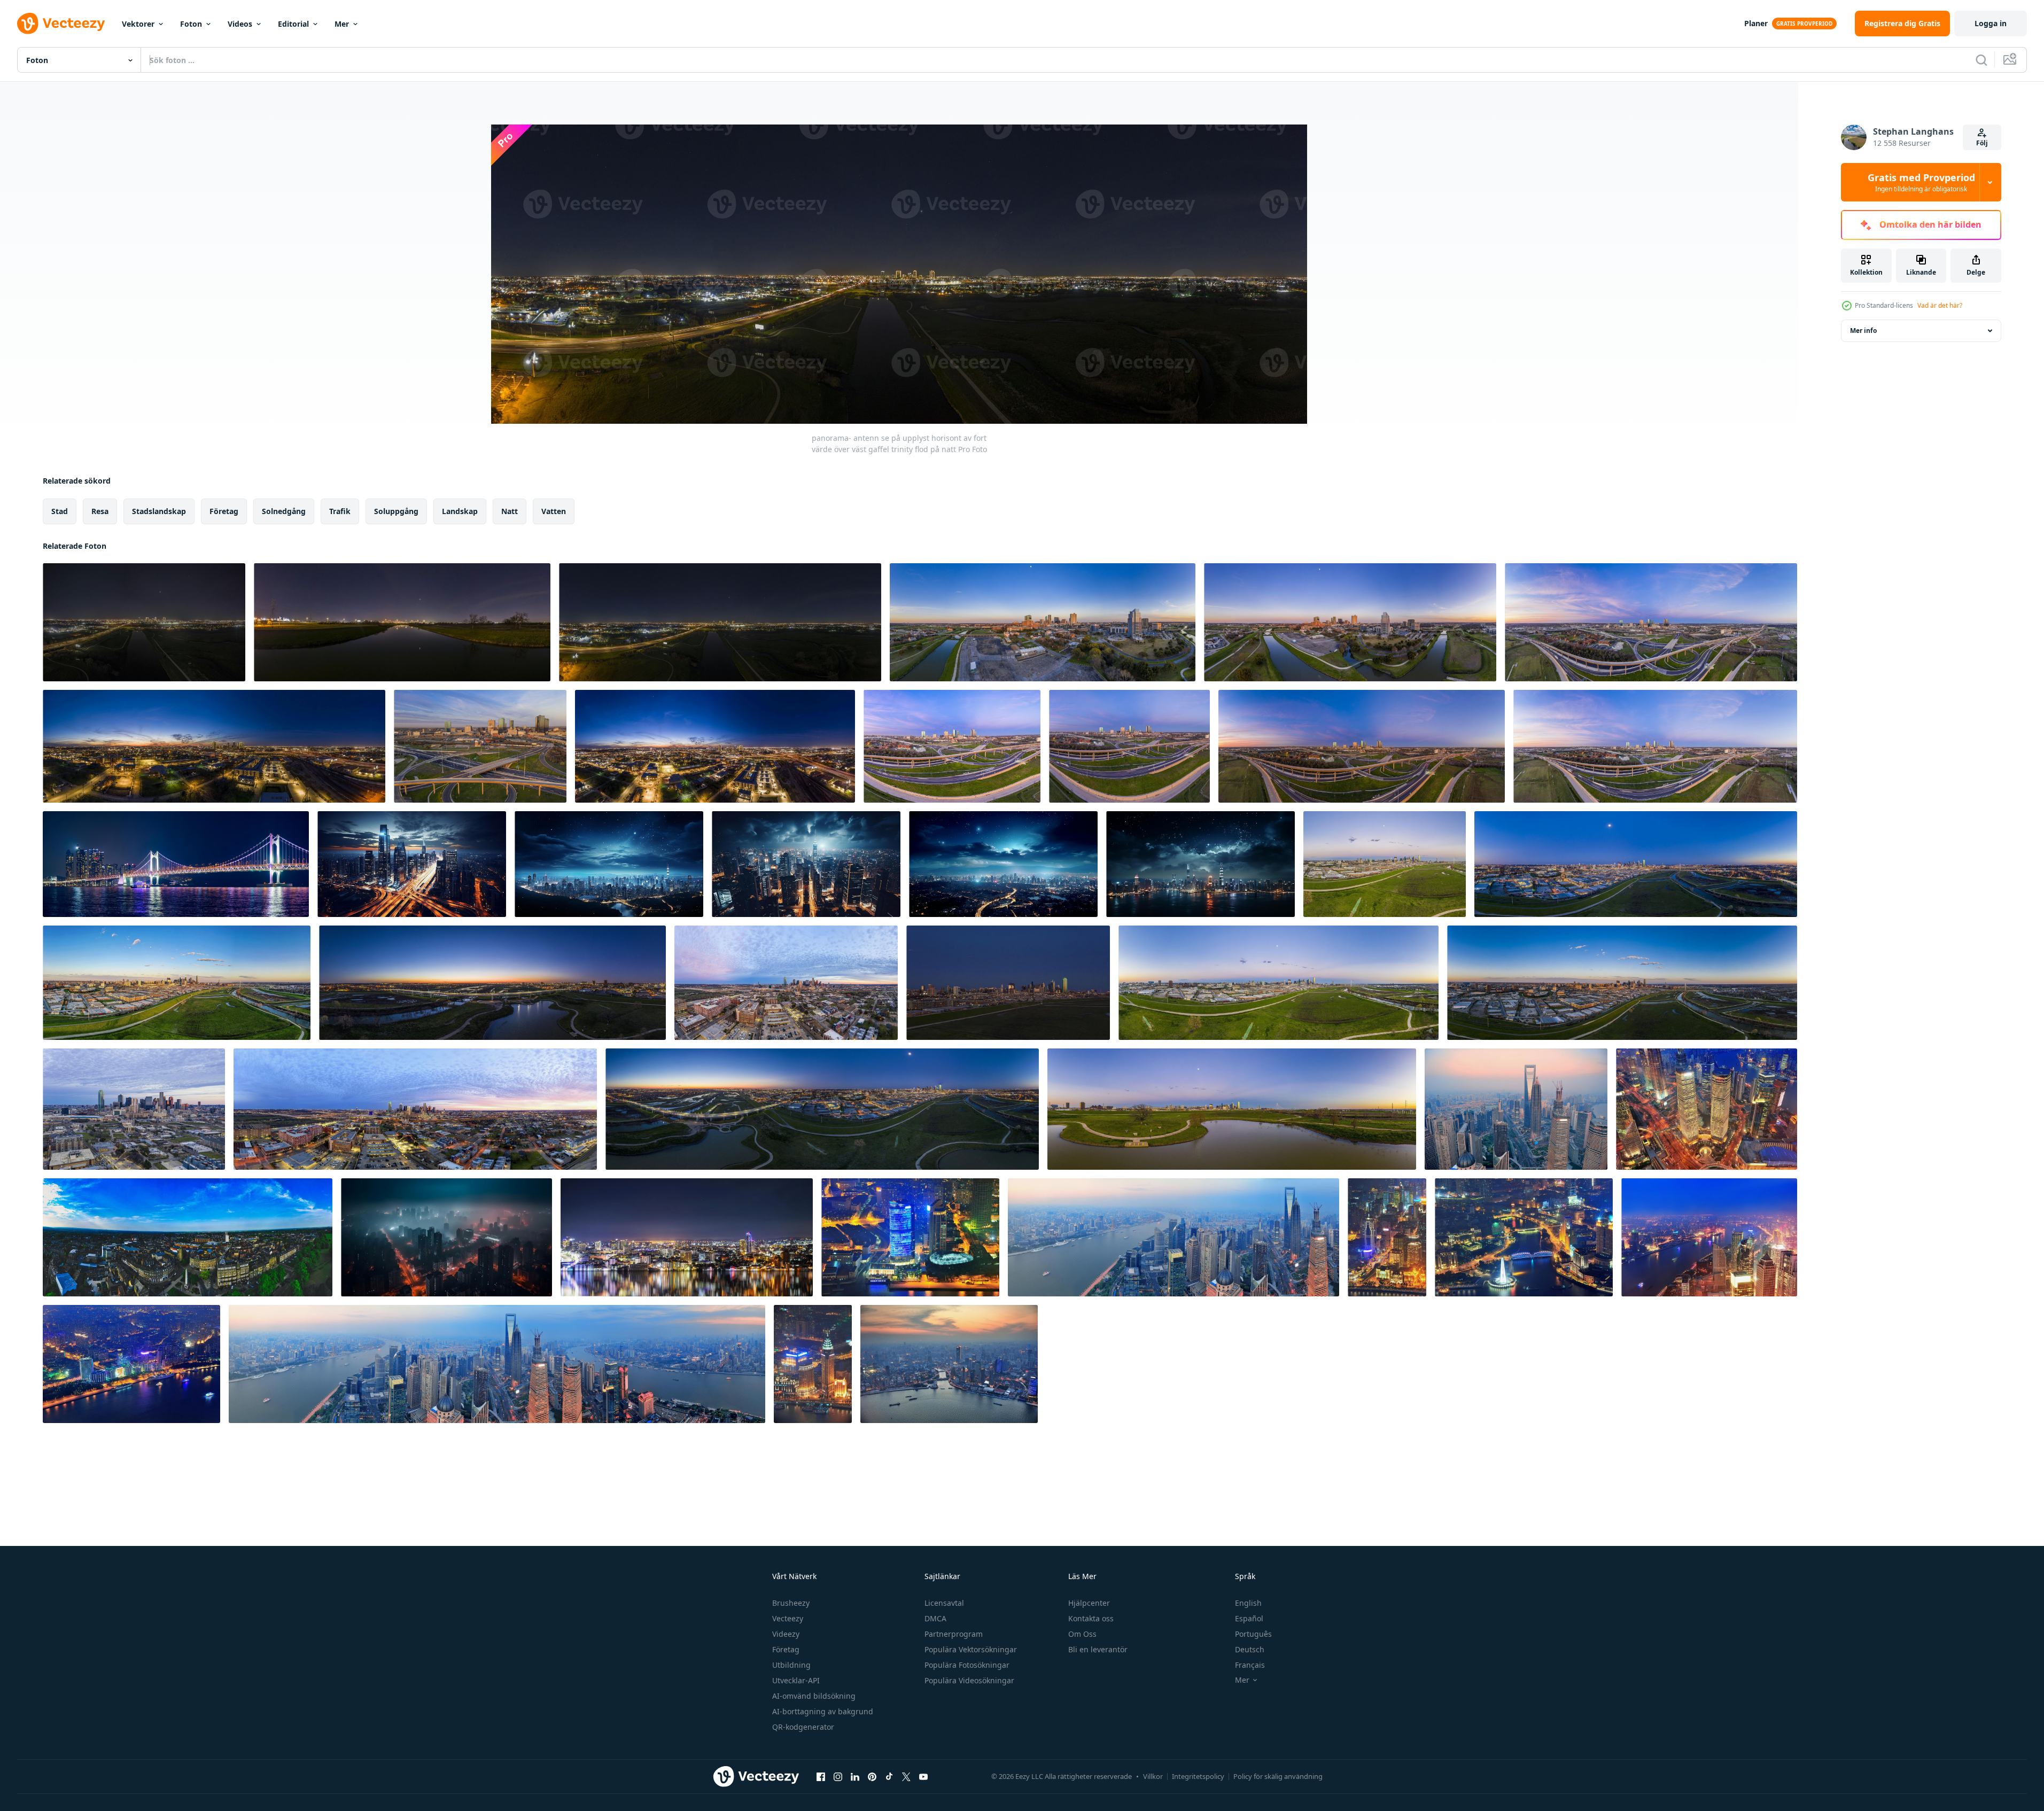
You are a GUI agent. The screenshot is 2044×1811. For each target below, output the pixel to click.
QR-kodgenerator (803, 1727)
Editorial (293, 24)
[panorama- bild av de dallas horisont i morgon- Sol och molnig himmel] (786, 983)
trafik (340, 511)
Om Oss (1082, 1634)
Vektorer (138, 24)
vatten (554, 511)
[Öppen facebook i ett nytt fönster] (821, 1776)
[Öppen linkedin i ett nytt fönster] (855, 1776)
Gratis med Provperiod (1921, 182)
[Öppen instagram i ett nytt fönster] (838, 1776)
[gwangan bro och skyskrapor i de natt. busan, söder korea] (176, 864)
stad (60, 511)
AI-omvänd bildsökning (814, 1696)
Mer (342, 24)
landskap (460, 511)
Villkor (1153, 1776)
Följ (1982, 143)
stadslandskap (159, 511)
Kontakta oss (1091, 1618)
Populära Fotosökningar (967, 1665)
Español (1249, 1618)
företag (224, 511)
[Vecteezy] (61, 24)
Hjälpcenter (1089, 1603)
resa (100, 511)
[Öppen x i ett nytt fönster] (906, 1776)
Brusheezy (791, 1603)
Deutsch (1250, 1649)
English (1248, 1603)
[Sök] (1981, 60)
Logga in (1991, 23)
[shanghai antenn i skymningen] (1707, 1109)
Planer (1756, 23)
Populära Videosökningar (969, 1680)
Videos (240, 24)
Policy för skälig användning (1278, 1776)
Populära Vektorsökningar (971, 1649)
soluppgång (396, 511)
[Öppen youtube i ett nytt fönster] (923, 1776)
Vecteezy (788, 1618)
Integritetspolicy (1198, 1776)
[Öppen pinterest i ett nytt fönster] (872, 1776)
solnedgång (284, 511)
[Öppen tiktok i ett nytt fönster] (889, 1776)
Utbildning (791, 1665)
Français (1250, 1665)
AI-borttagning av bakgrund (823, 1711)
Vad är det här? (1940, 305)
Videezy (786, 1634)
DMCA (935, 1618)
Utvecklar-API (796, 1680)
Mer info (1863, 331)
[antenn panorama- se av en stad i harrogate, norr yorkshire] (188, 1237)
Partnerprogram (954, 1634)
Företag (786, 1649)
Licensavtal (944, 1603)
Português (1253, 1634)
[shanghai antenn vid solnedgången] (1516, 1109)
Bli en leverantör (1098, 1649)
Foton (191, 24)
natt (510, 511)
